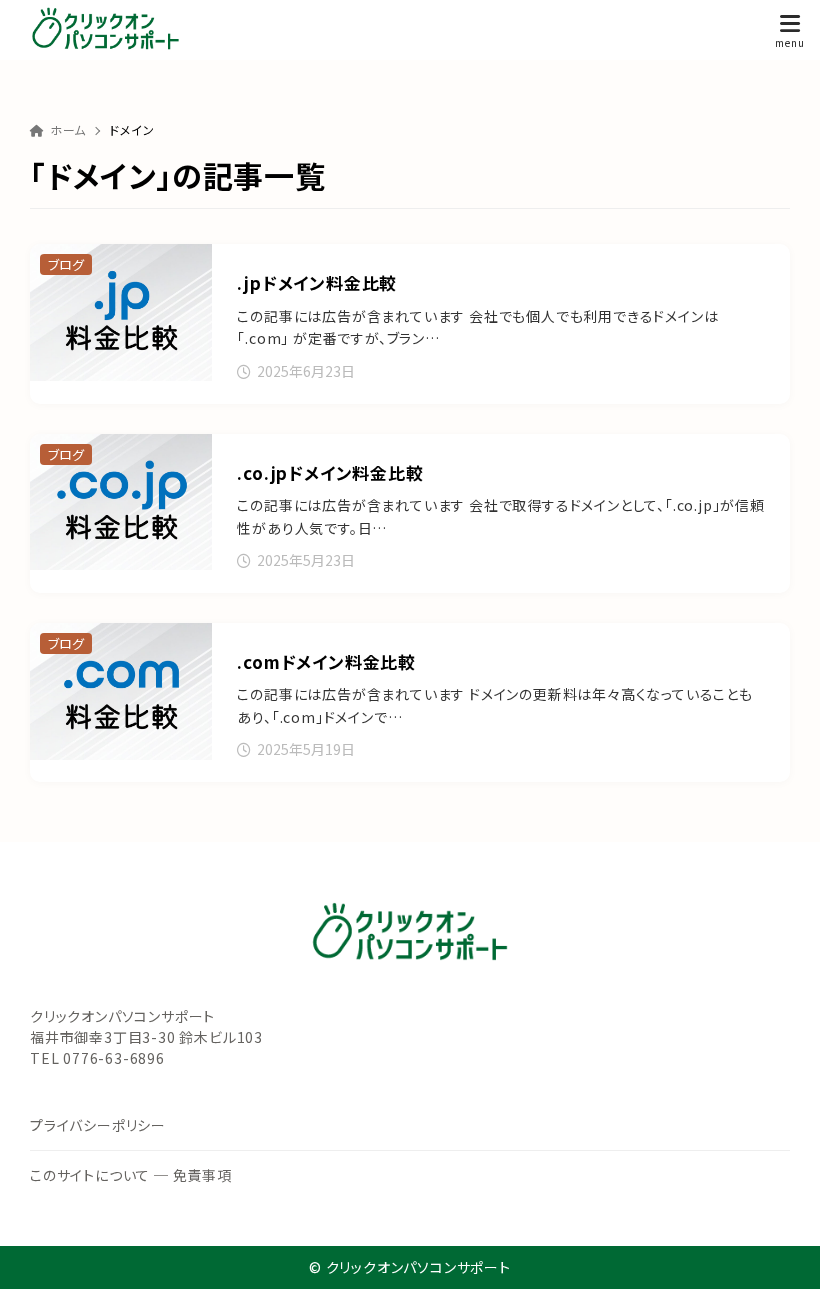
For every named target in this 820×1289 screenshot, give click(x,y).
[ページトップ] (780, 1249)
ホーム (68, 129)
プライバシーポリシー (98, 1125)
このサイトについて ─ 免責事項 (131, 1175)
